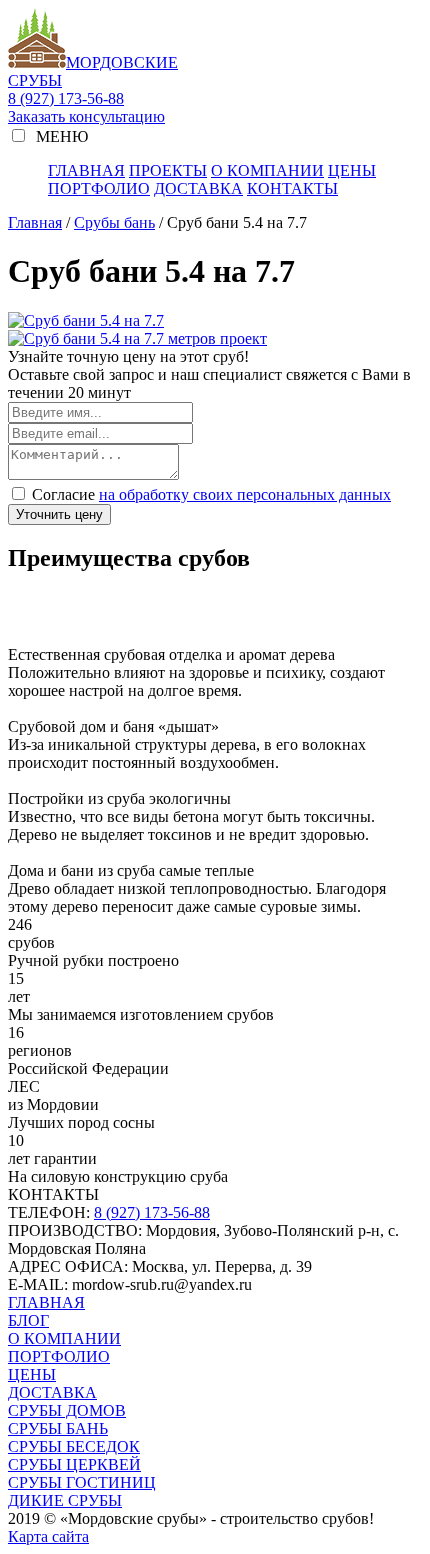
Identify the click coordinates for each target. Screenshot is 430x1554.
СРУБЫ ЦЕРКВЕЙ (74, 1464)
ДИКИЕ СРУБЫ (65, 1500)
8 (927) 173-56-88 (66, 98)
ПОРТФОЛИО (99, 188)
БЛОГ (28, 1320)
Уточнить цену (59, 514)
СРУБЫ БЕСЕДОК (74, 1446)
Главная (35, 222)
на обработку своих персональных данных (245, 494)
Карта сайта (48, 1536)
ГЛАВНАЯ (86, 170)
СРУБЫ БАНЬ (58, 1428)
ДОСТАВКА (198, 188)
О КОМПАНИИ (267, 170)
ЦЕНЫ (352, 170)
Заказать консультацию (86, 116)
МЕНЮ (60, 136)
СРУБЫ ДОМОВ (67, 1410)
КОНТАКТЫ (292, 188)
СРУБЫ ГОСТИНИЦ (82, 1482)
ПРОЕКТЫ (168, 170)
